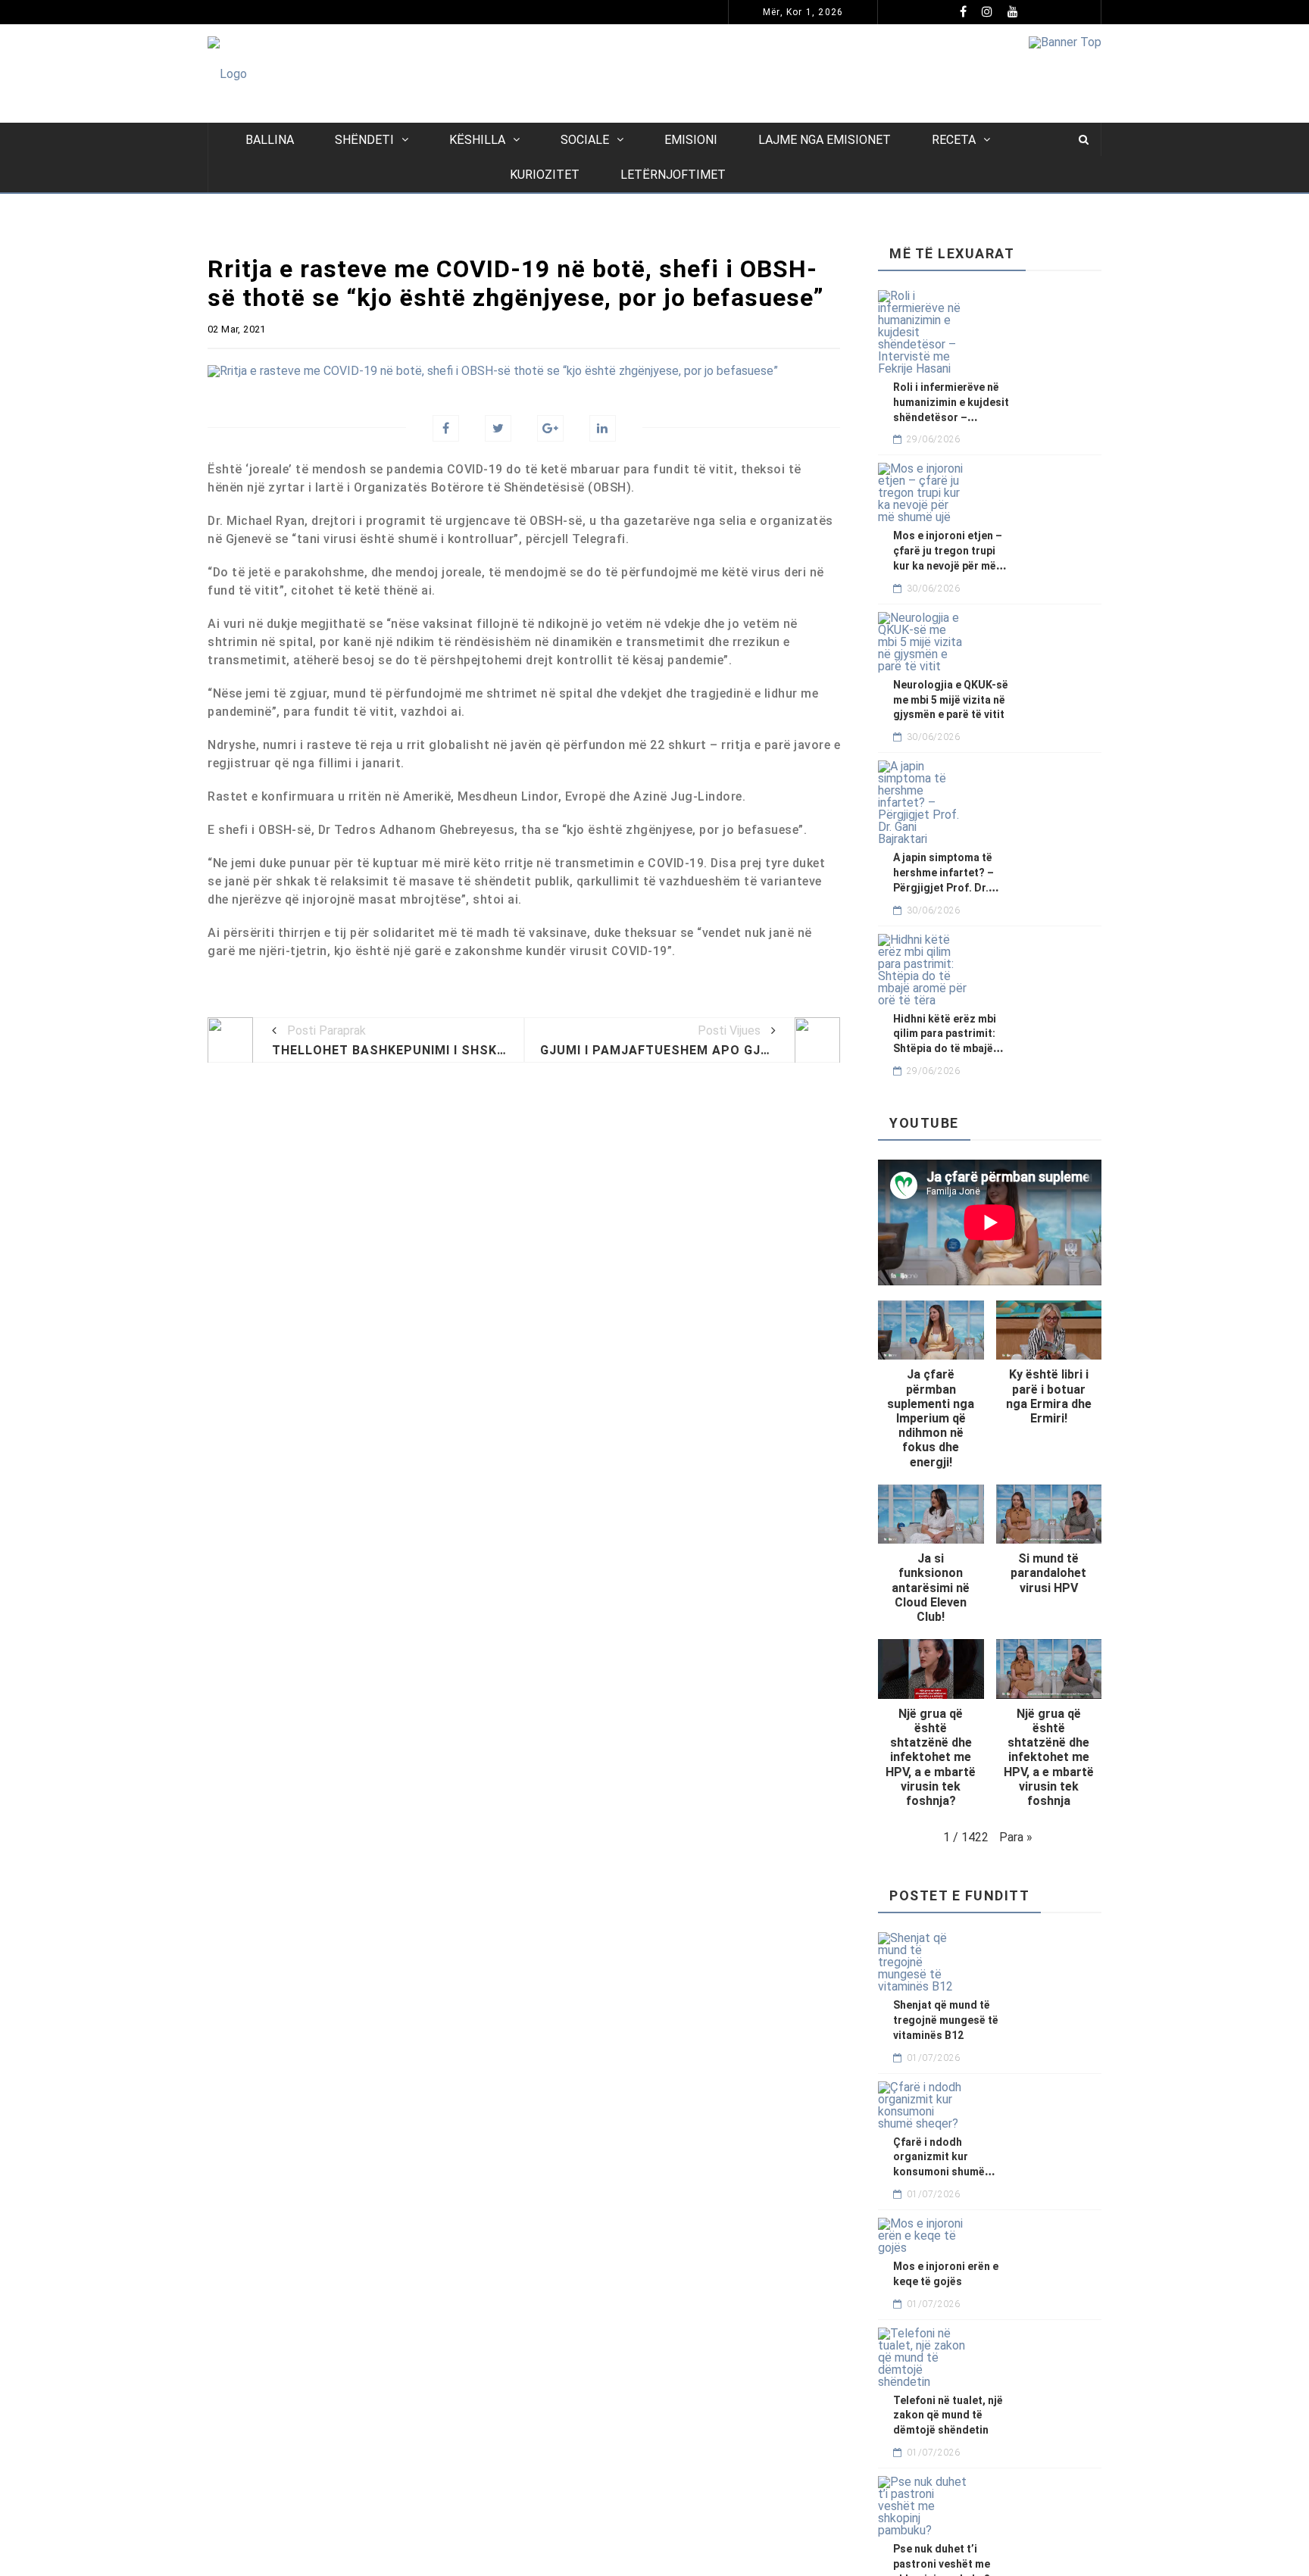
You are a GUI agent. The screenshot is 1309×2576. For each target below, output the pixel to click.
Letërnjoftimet (673, 175)
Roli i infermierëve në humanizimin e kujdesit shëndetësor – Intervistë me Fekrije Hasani (951, 417)
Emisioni (691, 140)
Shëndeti (364, 140)
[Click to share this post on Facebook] (446, 428)
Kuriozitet (545, 175)
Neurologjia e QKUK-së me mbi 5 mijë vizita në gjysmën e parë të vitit (951, 700)
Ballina (270, 140)
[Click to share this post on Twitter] (498, 428)
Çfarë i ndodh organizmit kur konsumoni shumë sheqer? (521, 12)
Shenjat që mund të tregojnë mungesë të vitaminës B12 (946, 2020)
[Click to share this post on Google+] (550, 428)
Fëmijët (325, 12)
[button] (931, 1393)
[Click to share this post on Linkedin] (603, 428)
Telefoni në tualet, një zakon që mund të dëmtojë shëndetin (948, 2415)
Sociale (585, 140)
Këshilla (477, 140)
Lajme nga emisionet (825, 140)
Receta (954, 140)
